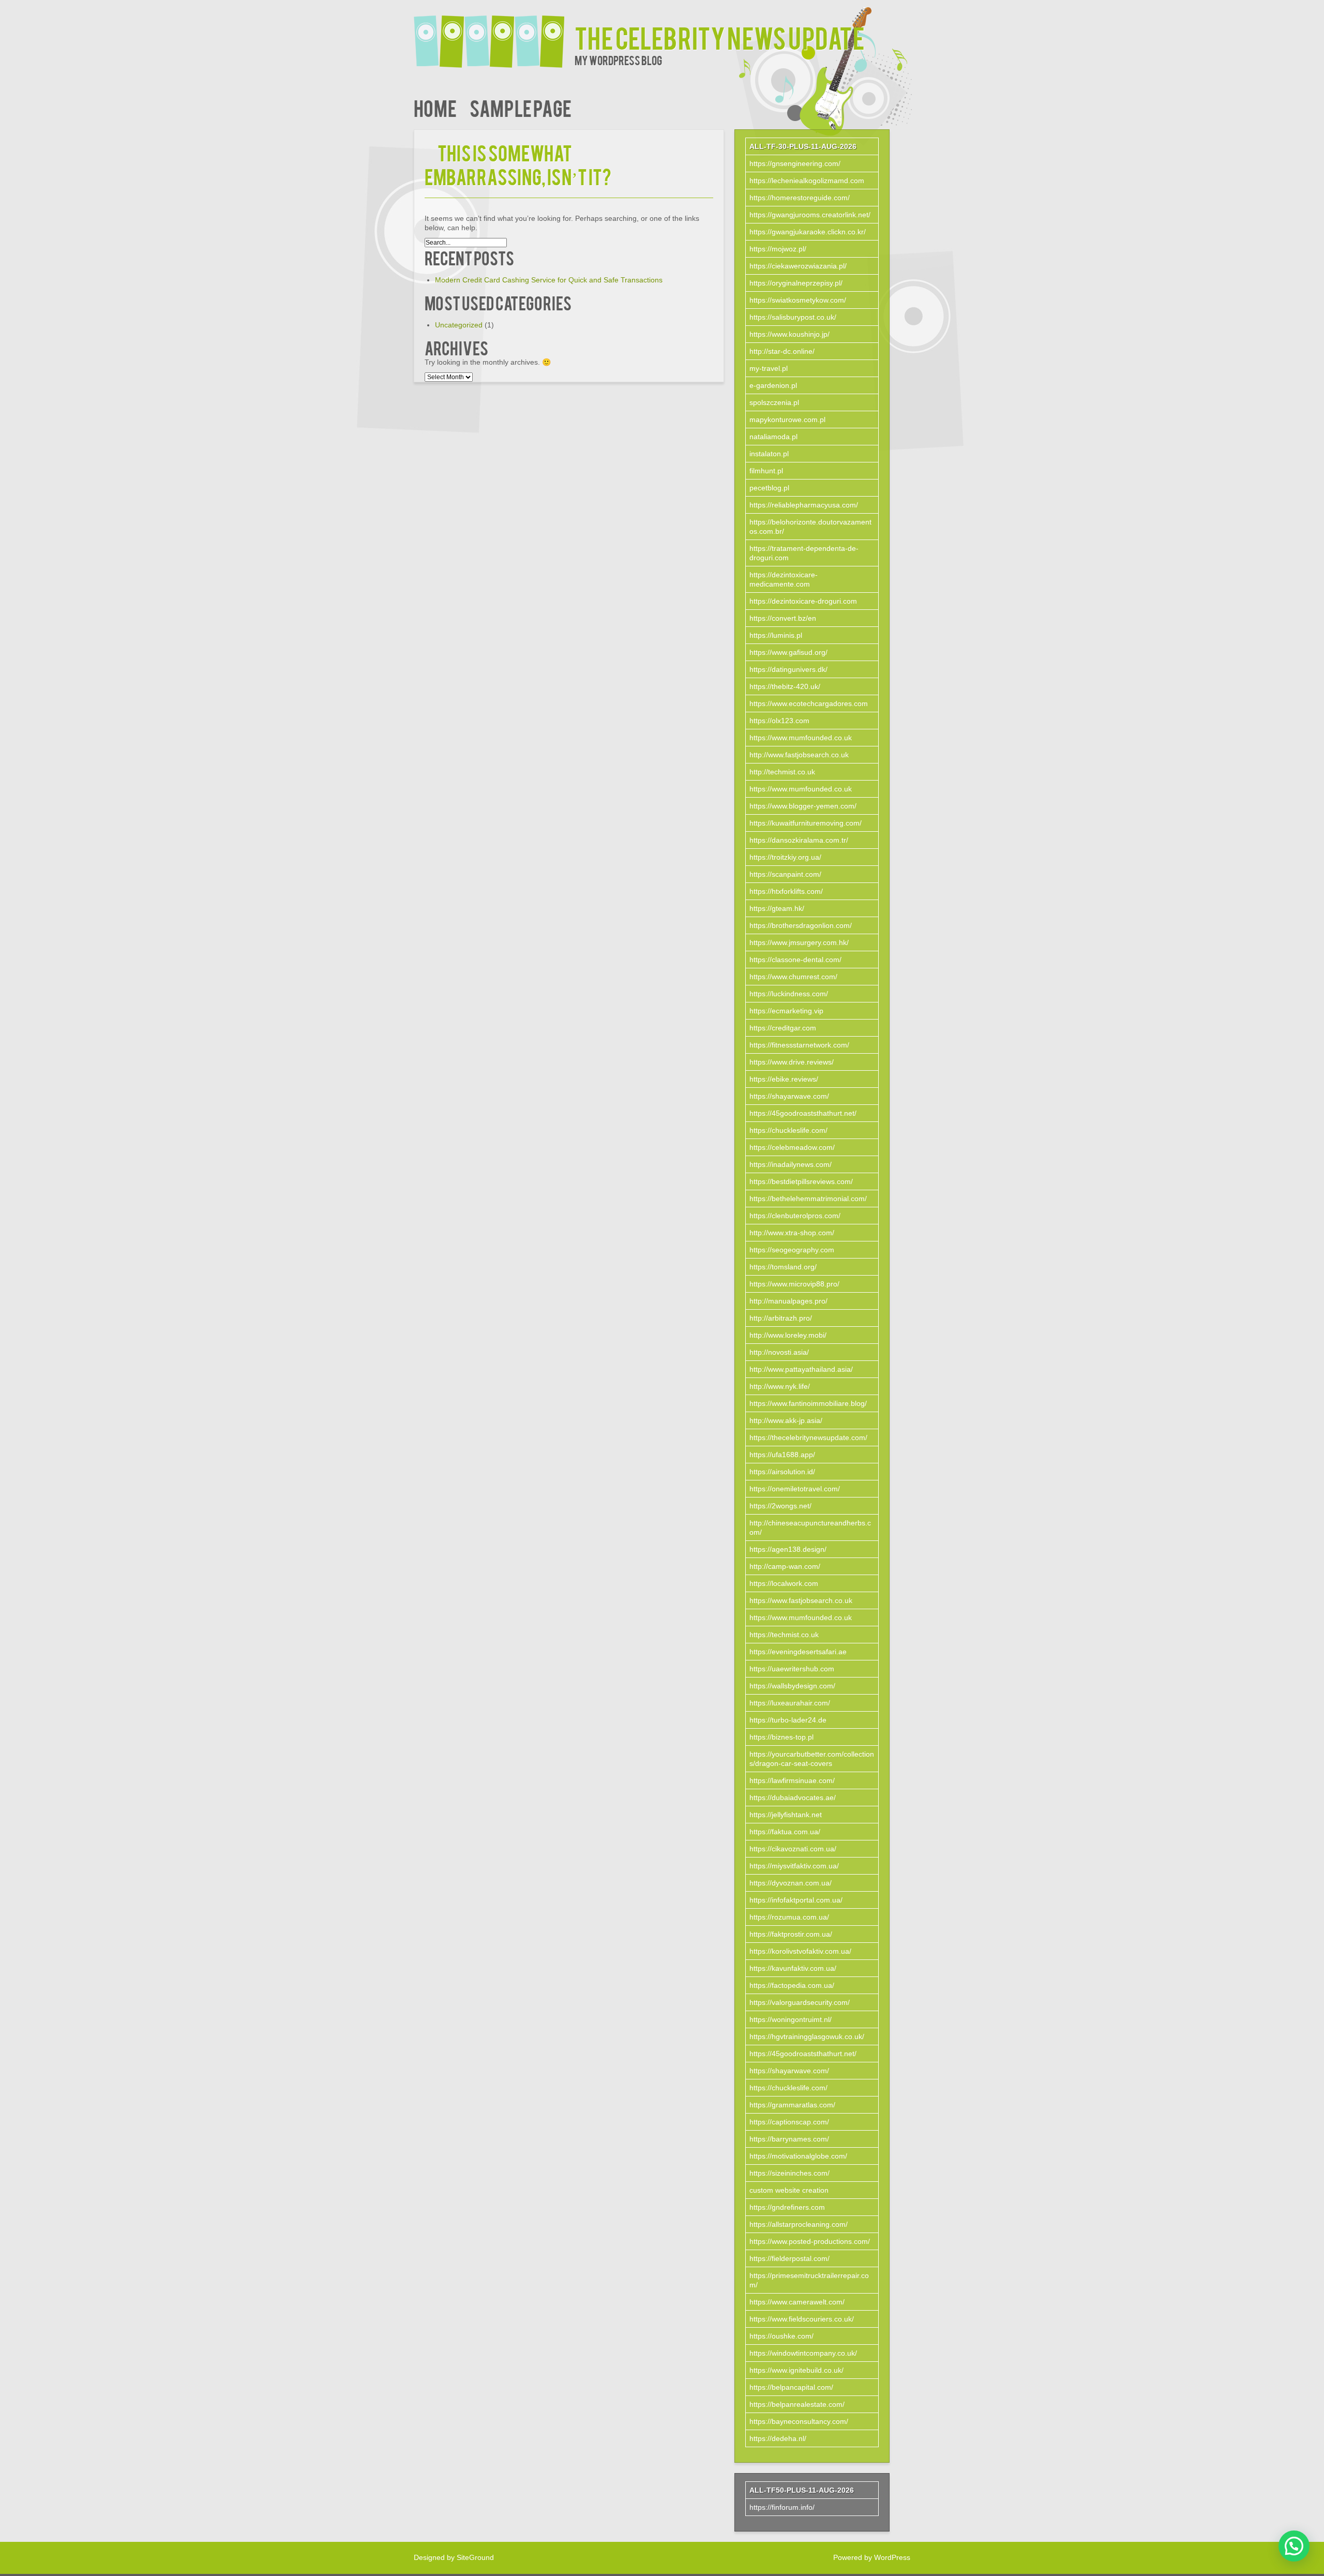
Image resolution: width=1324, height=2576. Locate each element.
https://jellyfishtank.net (786, 1815)
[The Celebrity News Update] (494, 35)
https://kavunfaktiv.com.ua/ (793, 1968)
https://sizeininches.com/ (789, 2173)
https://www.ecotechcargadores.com (809, 703)
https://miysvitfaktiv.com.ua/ (794, 1866)
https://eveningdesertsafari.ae (798, 1652)
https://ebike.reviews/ (784, 1079)
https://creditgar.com (783, 1028)
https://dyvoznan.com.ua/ (791, 1883)
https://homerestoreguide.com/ (800, 198)
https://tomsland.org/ (783, 1267)
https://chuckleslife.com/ (788, 1130)
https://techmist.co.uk (784, 1635)
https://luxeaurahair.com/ (790, 1703)
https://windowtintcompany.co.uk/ (803, 2353)
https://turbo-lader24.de (788, 1720)
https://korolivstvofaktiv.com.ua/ (800, 1951)
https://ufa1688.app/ (782, 1455)
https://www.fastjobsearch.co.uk (801, 1600)
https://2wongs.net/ (780, 1506)
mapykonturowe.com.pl (787, 420)
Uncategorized (459, 325)
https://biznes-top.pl (781, 1737)
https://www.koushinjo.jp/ (789, 334)
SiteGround (475, 2557)
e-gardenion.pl (773, 385)
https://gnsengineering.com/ (795, 163)
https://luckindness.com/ (789, 994)
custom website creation (789, 2190)
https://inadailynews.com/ (791, 1164)
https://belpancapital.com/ (791, 2387)
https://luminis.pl (776, 635)
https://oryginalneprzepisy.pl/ (796, 283)
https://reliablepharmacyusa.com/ (804, 505)
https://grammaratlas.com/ (792, 2105)
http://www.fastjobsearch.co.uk (799, 755)
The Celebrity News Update (720, 37)
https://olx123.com (779, 721)
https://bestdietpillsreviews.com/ (801, 1181)
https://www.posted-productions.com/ (810, 2241)
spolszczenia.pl (774, 402)
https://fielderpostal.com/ (789, 2258)
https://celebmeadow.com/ (792, 1147)
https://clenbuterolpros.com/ (795, 1216)
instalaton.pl (769, 454)
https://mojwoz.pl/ (778, 249)
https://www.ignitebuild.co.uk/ (796, 2370)
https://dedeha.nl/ (778, 2438)
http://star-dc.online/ (782, 351)
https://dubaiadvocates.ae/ (793, 1798)
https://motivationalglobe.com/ (798, 2156)
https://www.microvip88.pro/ (794, 1284)
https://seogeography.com (792, 1250)
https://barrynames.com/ (789, 2139)
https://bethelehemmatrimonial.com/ (808, 1199)
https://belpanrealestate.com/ (797, 2404)
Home (435, 107)
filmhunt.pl (766, 471)
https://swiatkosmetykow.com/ (798, 300)
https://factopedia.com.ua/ (792, 1985)
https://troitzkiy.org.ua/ (785, 857)
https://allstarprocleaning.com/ (799, 2224)
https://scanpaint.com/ (785, 874)
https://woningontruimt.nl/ (791, 2019)
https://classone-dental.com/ (795, 960)
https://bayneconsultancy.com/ (799, 2421)
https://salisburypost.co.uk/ (793, 317)
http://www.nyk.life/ (780, 1386)
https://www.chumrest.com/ (793, 977)
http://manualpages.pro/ (788, 1301)
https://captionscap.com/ (789, 2122)
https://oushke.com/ (781, 2336)
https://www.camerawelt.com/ (797, 2302)
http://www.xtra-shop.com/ (792, 1233)
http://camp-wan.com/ (785, 1566)
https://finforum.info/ (782, 2507)
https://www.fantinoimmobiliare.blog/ (808, 1403)
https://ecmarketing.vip (786, 1011)
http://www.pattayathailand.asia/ (801, 1369)
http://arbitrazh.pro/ (781, 1318)
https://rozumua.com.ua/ (789, 1917)
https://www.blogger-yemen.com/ (803, 806)
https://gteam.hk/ (777, 908)
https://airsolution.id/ (782, 1472)
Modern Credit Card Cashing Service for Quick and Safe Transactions (549, 280)
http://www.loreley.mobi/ (788, 1335)
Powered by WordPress (872, 2557)
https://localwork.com (784, 1583)
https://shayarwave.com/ (789, 1096)
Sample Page (521, 107)
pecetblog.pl (769, 488)
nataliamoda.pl (773, 437)
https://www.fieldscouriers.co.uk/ (802, 2319)
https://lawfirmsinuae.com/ (792, 1780)
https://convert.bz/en (783, 618)
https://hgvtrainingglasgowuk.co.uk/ (807, 2036)
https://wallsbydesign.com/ (792, 1686)
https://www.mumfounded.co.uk (801, 738)
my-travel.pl (769, 368)
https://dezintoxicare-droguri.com (803, 601)
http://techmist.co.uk (782, 772)
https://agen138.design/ (788, 1549)
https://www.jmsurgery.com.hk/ (799, 942)
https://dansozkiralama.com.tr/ (799, 840)
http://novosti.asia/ (779, 1352)
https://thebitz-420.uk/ (785, 686)
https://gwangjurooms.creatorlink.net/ (810, 215)
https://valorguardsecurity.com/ (800, 2002)
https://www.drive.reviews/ (792, 1062)
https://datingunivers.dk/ (788, 669)
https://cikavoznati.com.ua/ (793, 1849)
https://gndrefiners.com (787, 2207)
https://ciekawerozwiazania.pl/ (798, 266)
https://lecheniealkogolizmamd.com (807, 181)
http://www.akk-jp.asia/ (786, 1420)
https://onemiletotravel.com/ (795, 1489)
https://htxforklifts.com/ (786, 891)
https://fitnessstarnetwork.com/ (799, 1045)
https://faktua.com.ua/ (785, 1832)
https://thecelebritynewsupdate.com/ (808, 1437)
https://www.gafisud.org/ (788, 652)
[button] (1294, 2546)
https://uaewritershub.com (792, 1669)
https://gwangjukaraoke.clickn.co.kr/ (808, 232)
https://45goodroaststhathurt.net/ (803, 1113)
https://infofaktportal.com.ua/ (796, 1900)
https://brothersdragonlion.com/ (801, 925)
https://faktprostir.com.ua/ (791, 1934)
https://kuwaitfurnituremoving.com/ (806, 823)
